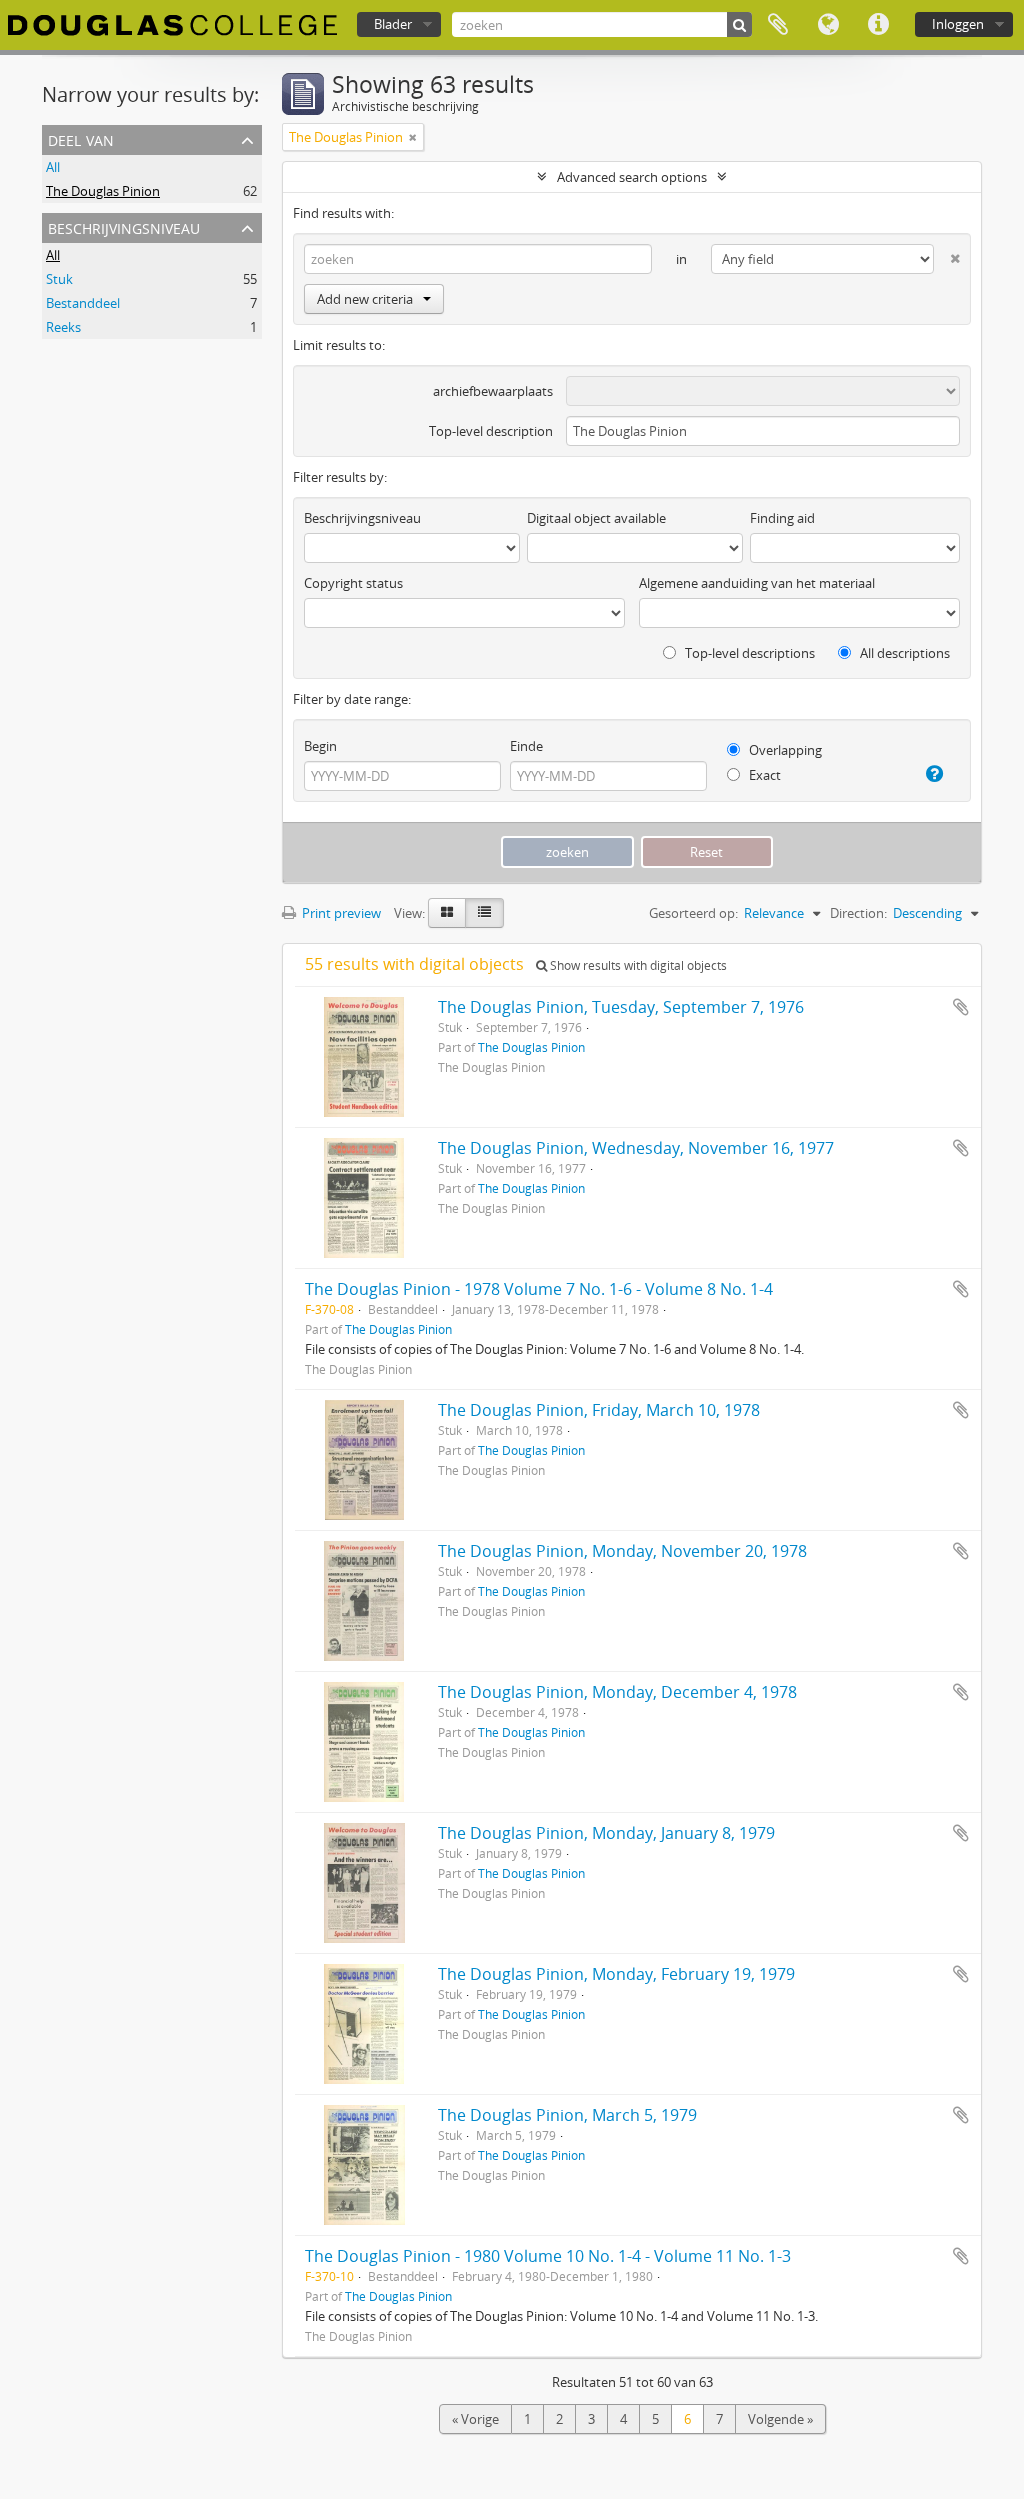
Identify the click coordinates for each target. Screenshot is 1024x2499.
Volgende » (780, 2419)
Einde (526, 746)
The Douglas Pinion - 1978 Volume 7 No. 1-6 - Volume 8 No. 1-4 (539, 1289)
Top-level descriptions (748, 653)
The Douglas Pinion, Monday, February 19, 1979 (616, 1974)
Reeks (63, 327)
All (53, 167)
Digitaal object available (596, 518)
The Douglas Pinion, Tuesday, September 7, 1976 (621, 1007)
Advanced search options (632, 177)
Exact (763, 775)
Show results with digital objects (637, 965)
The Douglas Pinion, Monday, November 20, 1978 (622, 1551)
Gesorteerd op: (693, 913)
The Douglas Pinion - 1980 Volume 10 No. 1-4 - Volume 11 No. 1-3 (548, 2256)
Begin (320, 746)
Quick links (878, 25)
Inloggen (958, 24)
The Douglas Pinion (103, 191)
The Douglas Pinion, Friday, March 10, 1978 (599, 1410)
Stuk (59, 279)
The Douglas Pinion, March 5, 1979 (567, 2115)
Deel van (81, 138)
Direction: (858, 913)
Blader (393, 24)
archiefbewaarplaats (493, 391)
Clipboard (778, 25)
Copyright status (353, 583)
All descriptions (903, 653)
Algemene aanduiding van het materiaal (757, 583)
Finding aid (782, 518)
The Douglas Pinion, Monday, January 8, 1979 (606, 1833)
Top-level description (491, 431)
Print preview (340, 913)
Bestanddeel (83, 303)
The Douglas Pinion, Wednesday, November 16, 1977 (636, 1148)
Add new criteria (365, 299)
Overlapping (784, 750)
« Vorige (475, 2419)
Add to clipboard (961, 1007)
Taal (828, 25)
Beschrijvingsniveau (124, 226)
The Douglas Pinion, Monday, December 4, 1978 (617, 1692)
